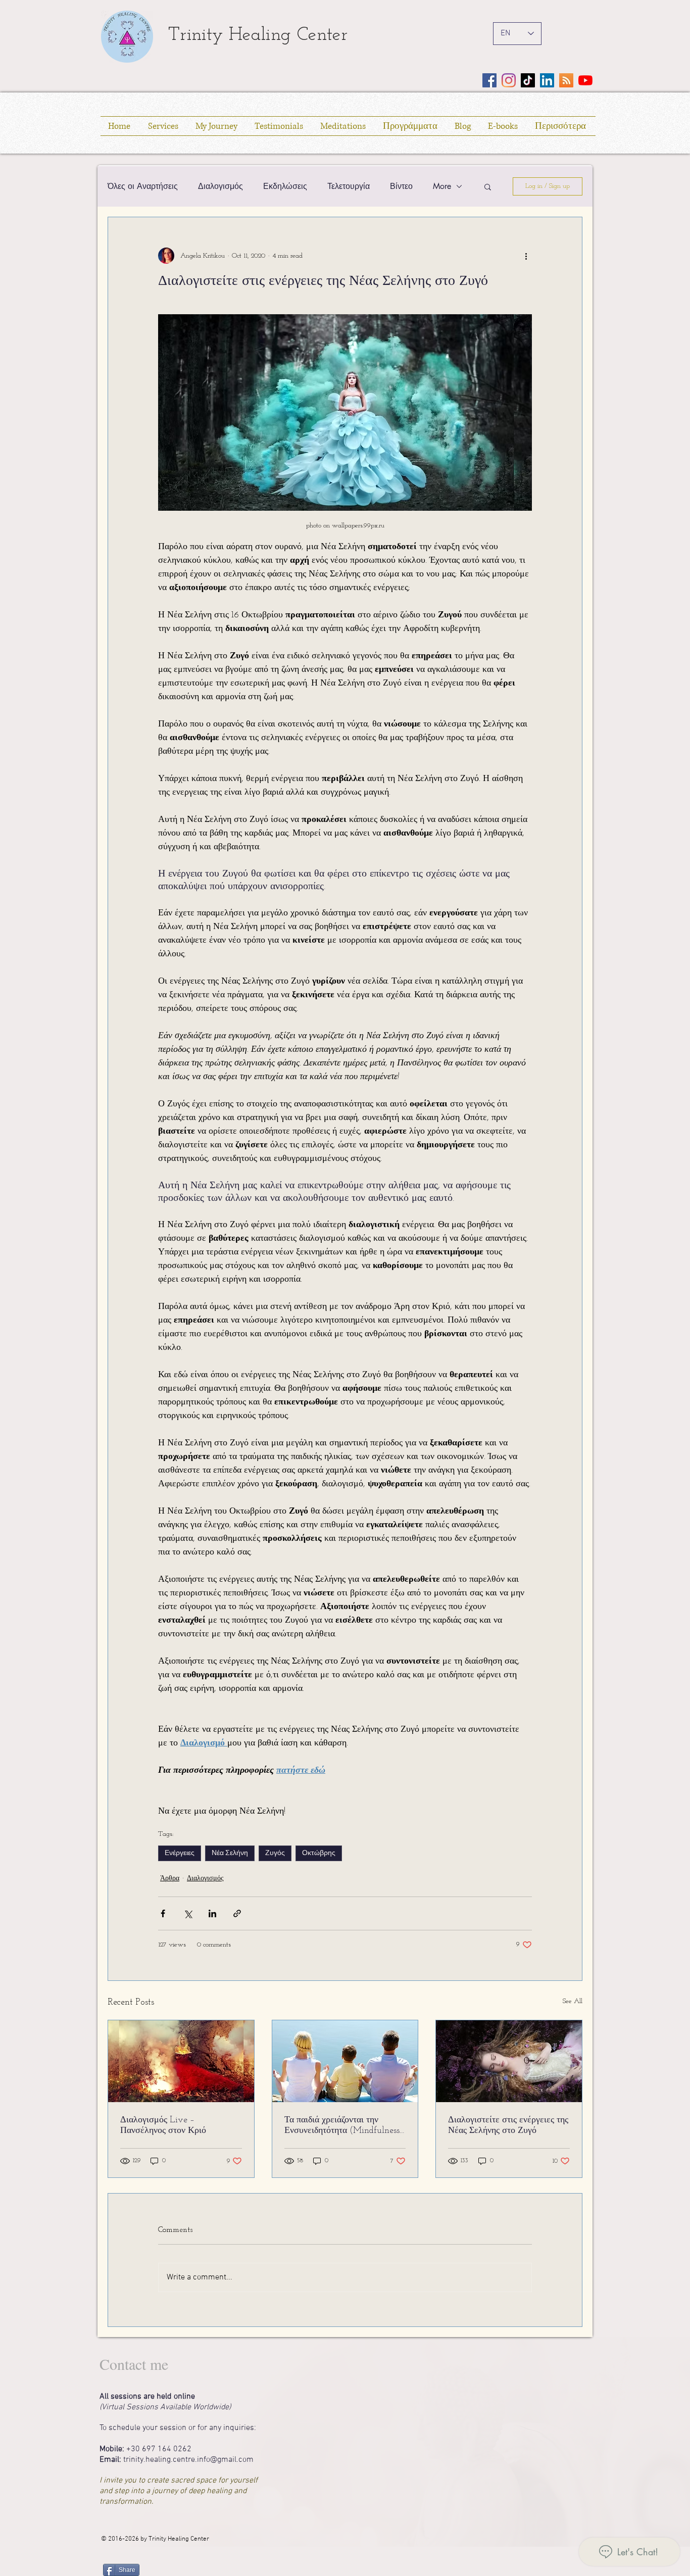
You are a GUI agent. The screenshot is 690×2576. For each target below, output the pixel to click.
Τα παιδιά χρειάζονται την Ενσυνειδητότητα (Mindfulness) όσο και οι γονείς (344, 2126)
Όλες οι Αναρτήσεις (143, 186)
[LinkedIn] (547, 80)
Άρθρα (170, 1879)
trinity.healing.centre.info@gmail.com (188, 2460)
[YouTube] (585, 80)
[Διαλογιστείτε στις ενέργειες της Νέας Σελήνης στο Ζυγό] (509, 2061)
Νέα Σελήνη (230, 1853)
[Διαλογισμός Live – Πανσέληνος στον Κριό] (181, 2061)
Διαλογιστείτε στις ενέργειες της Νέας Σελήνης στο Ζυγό (508, 2126)
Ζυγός (275, 1853)
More (442, 186)
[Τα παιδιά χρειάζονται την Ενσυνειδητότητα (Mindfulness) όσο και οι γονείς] (345, 2061)
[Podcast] (566, 80)
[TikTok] (528, 80)
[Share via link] (237, 1913)
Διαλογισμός (220, 186)
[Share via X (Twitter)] (188, 1913)
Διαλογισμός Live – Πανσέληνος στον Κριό (163, 2126)
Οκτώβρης (319, 1853)
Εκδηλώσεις (285, 186)
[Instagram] (509, 80)
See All (573, 2001)
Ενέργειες (180, 1853)
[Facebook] (489, 80)
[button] (488, 186)
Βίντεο (401, 186)
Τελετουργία (349, 186)
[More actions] (526, 256)
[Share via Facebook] (163, 1913)
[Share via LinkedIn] (212, 1913)
